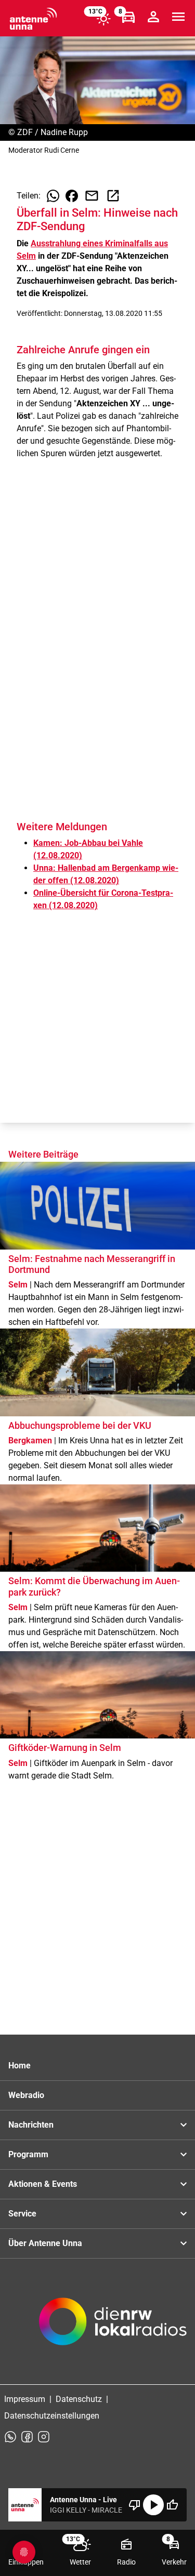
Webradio (26, 2095)
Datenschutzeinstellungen (52, 2416)
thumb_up (172, 2505)
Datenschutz (79, 2399)
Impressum (25, 2399)
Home (19, 2066)
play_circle (153, 2505)
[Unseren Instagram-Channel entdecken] (44, 2437)
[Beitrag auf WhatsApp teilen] (53, 196)
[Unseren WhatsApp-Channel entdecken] (10, 2437)
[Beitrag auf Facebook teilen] (72, 196)
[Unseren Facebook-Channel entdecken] (27, 2437)
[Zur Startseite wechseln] (33, 19)
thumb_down (135, 2505)
